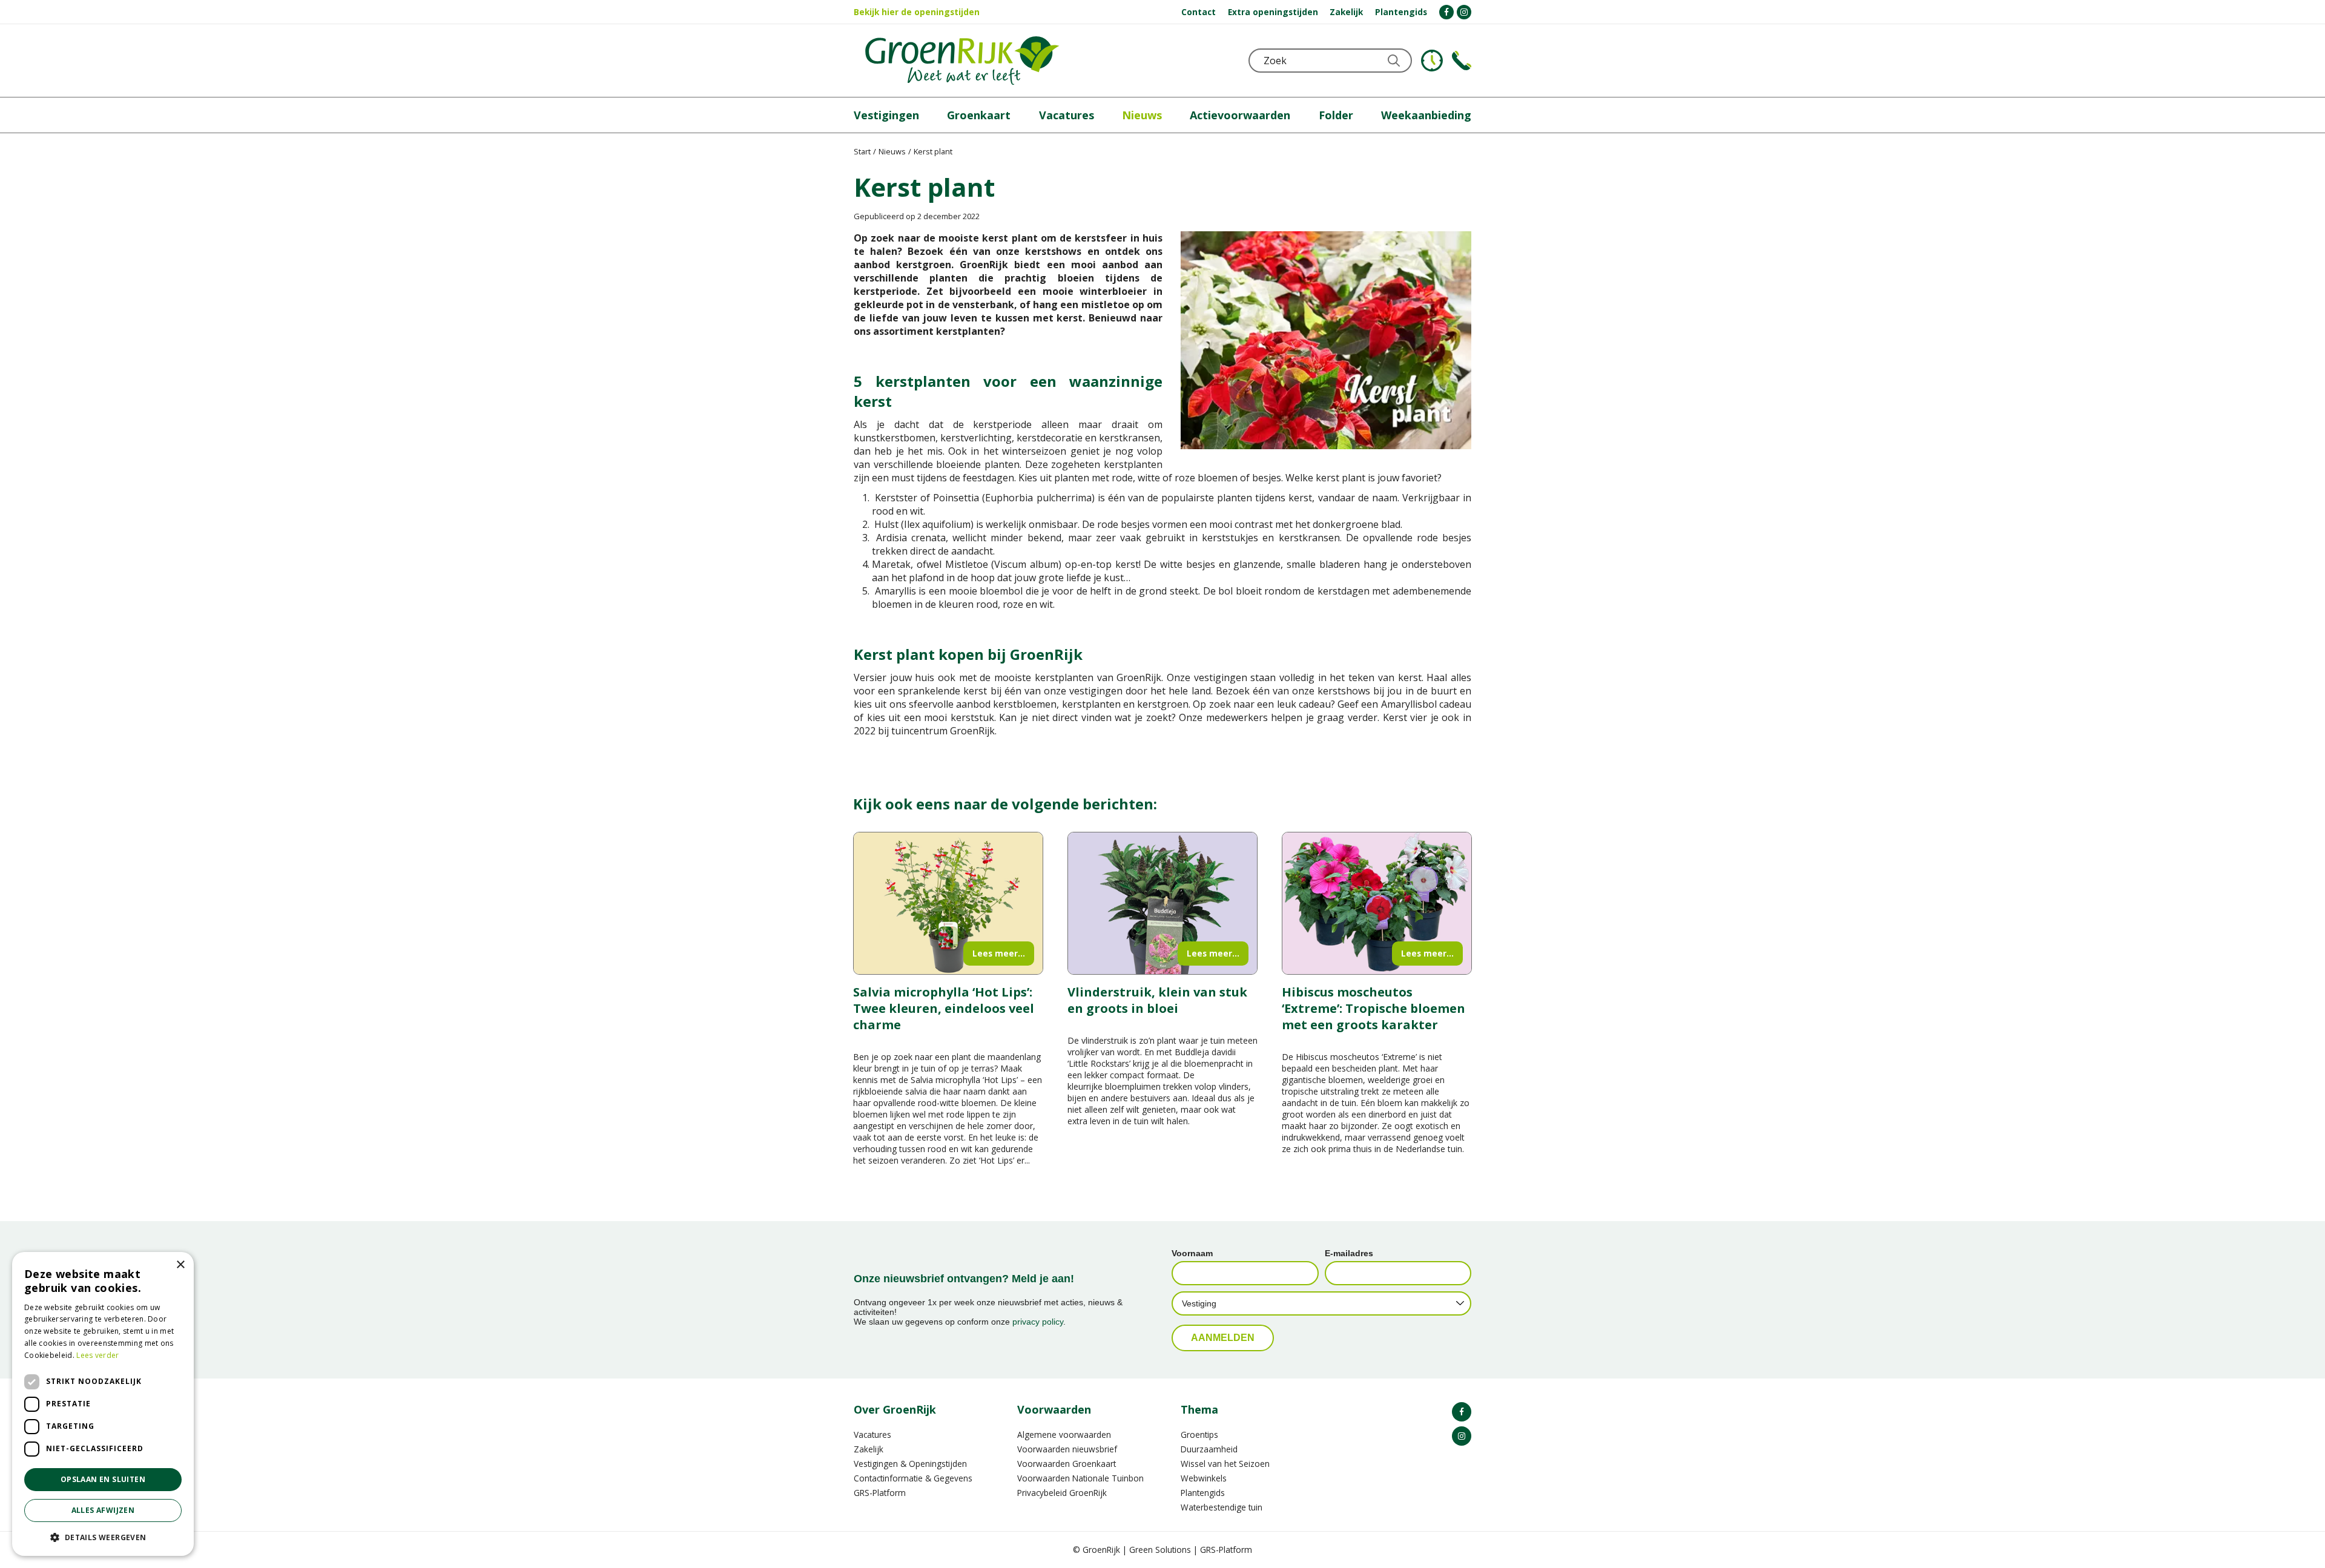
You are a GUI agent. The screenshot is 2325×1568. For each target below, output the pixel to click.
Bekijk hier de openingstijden (917, 12)
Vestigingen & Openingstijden (910, 1464)
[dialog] (103, 1404)
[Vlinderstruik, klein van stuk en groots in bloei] (1162, 903)
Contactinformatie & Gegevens (913, 1478)
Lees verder (97, 1355)
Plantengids (1203, 1493)
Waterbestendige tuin (1222, 1507)
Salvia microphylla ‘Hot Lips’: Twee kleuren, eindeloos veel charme (944, 1008)
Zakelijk (869, 1449)
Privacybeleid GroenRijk (1062, 1493)
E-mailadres (1349, 1253)
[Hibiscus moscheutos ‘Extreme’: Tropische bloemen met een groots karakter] (1377, 903)
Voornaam (1192, 1253)
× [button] (180, 1265)
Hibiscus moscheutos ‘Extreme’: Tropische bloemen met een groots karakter (1374, 1008)
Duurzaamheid (1209, 1449)
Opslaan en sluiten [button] (103, 1479)
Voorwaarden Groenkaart (1067, 1464)
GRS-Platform (880, 1493)
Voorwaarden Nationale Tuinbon (1080, 1478)
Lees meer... (999, 953)
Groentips (1199, 1435)
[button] (103, 1537)
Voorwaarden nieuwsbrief (1067, 1449)
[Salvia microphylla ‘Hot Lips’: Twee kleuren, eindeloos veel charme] (948, 903)
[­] (1446, 12)
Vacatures (872, 1435)
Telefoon (1462, 61)
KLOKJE (1432, 61)
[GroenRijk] (962, 61)
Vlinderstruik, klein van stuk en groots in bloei (1157, 1000)
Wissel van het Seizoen (1225, 1464)
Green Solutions (1160, 1550)
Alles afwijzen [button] (103, 1510)
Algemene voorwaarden (1064, 1435)
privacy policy (1038, 1322)
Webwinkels (1204, 1478)
